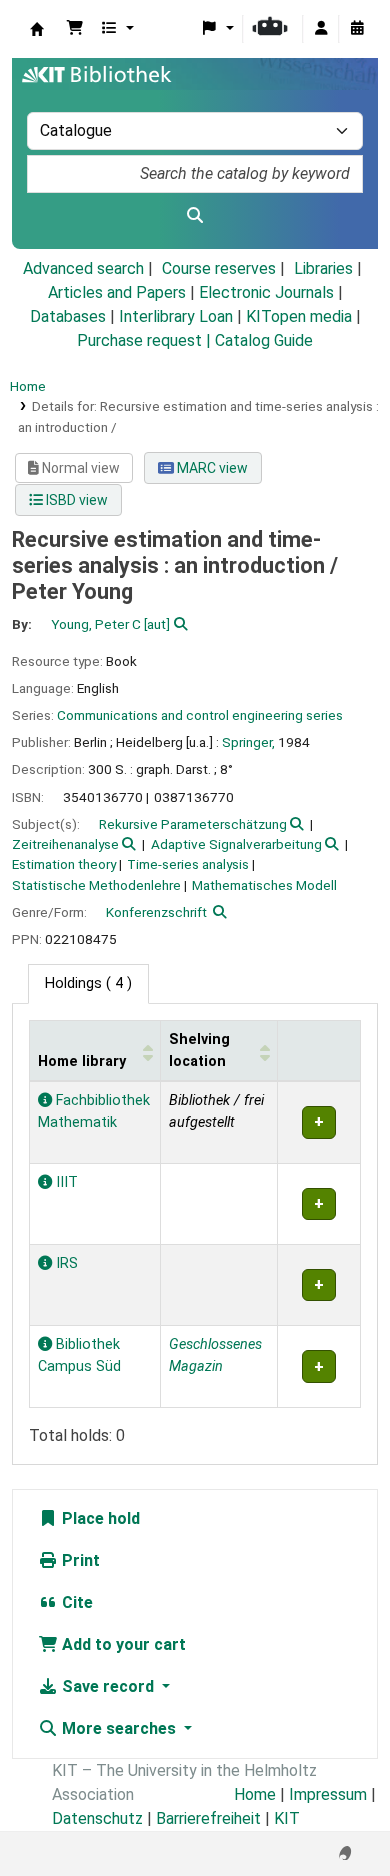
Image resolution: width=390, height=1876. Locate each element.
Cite (75, 1602)
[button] (75, 29)
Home (28, 386)
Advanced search (83, 268)
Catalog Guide (264, 340)
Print (79, 1560)
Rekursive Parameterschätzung (193, 824)
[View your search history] (357, 29)
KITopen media (299, 316)
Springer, (248, 742)
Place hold (99, 1518)
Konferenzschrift (156, 912)
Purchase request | (146, 340)
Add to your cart (122, 1644)
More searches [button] (119, 1728)
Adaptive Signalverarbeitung (236, 844)
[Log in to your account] (321, 29)
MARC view (211, 468)
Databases (68, 316)
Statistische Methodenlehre (96, 885)
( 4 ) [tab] (88, 983)
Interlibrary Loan (176, 316)
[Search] (195, 216)
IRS (65, 1263)
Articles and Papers (117, 292)
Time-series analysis (188, 864)
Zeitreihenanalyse (65, 844)
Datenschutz (97, 1818)
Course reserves (219, 268)
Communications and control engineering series (200, 715)
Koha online (37, 29)
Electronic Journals (266, 292)
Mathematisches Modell (264, 885)
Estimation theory (64, 864)
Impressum (328, 1794)
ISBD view (75, 500)
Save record (108, 1686)
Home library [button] (82, 1061)
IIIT (65, 1182)
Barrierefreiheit (208, 1818)
